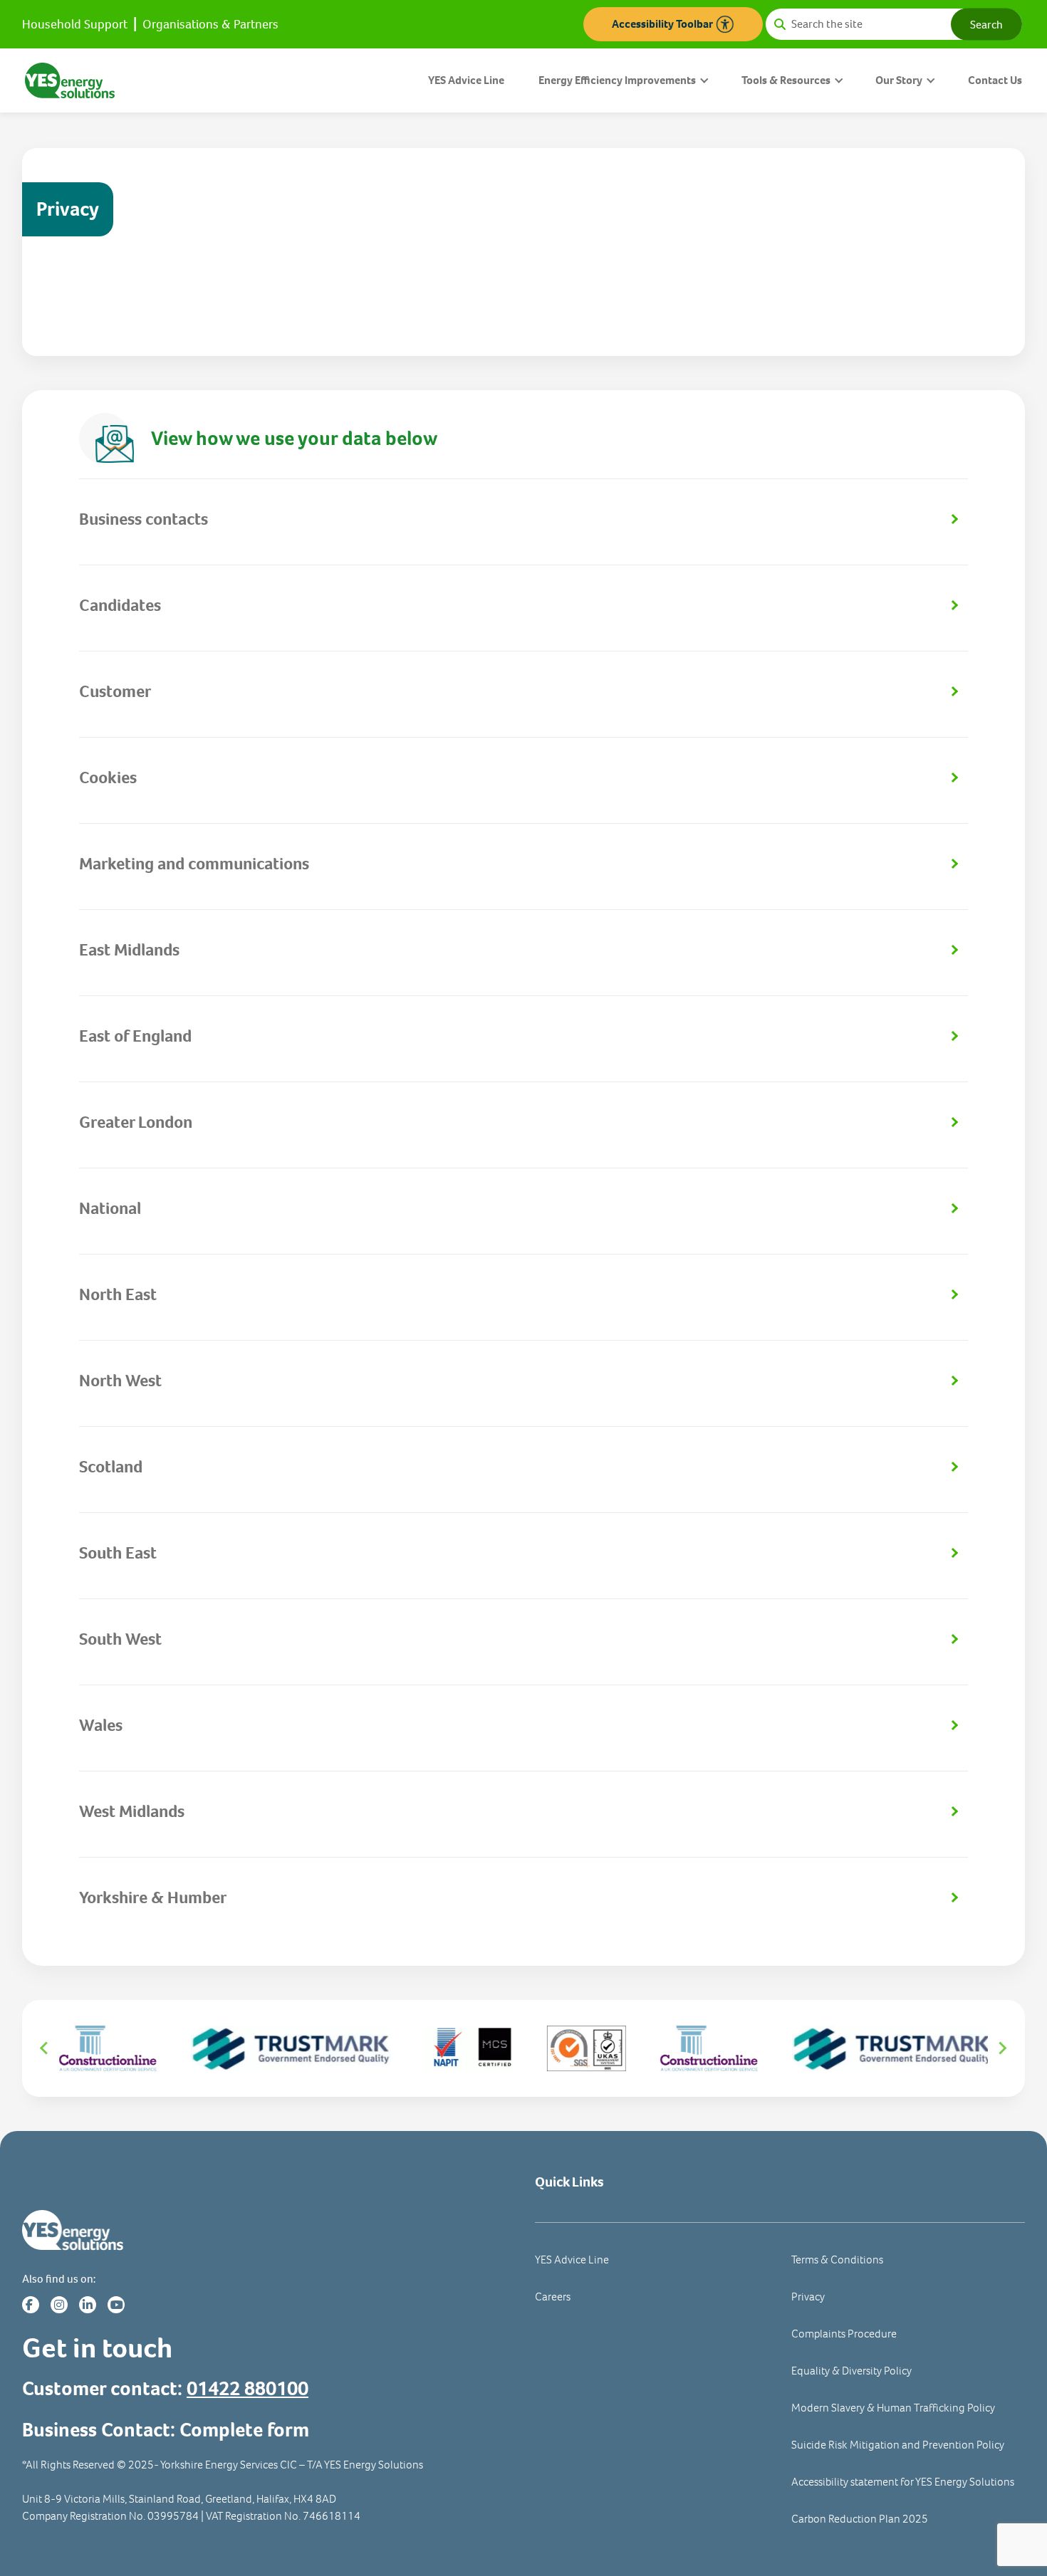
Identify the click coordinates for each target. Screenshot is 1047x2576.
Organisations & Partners (210, 24)
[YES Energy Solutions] (70, 79)
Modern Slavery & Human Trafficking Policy (893, 2408)
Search (986, 24)
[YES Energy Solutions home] (267, 2230)
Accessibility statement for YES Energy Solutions (903, 2482)
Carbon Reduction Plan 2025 (860, 2519)
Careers (553, 2297)
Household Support (75, 24)
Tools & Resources (786, 80)
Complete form (244, 2430)
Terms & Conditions (837, 2260)
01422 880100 (248, 2388)
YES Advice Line (466, 80)
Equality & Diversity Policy (851, 2371)
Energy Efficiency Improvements (617, 80)
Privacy (808, 2297)
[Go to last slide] (45, 2048)
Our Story (899, 80)
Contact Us (995, 80)
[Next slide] (1002, 2048)
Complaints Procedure (844, 2334)
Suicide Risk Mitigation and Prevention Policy (898, 2445)
